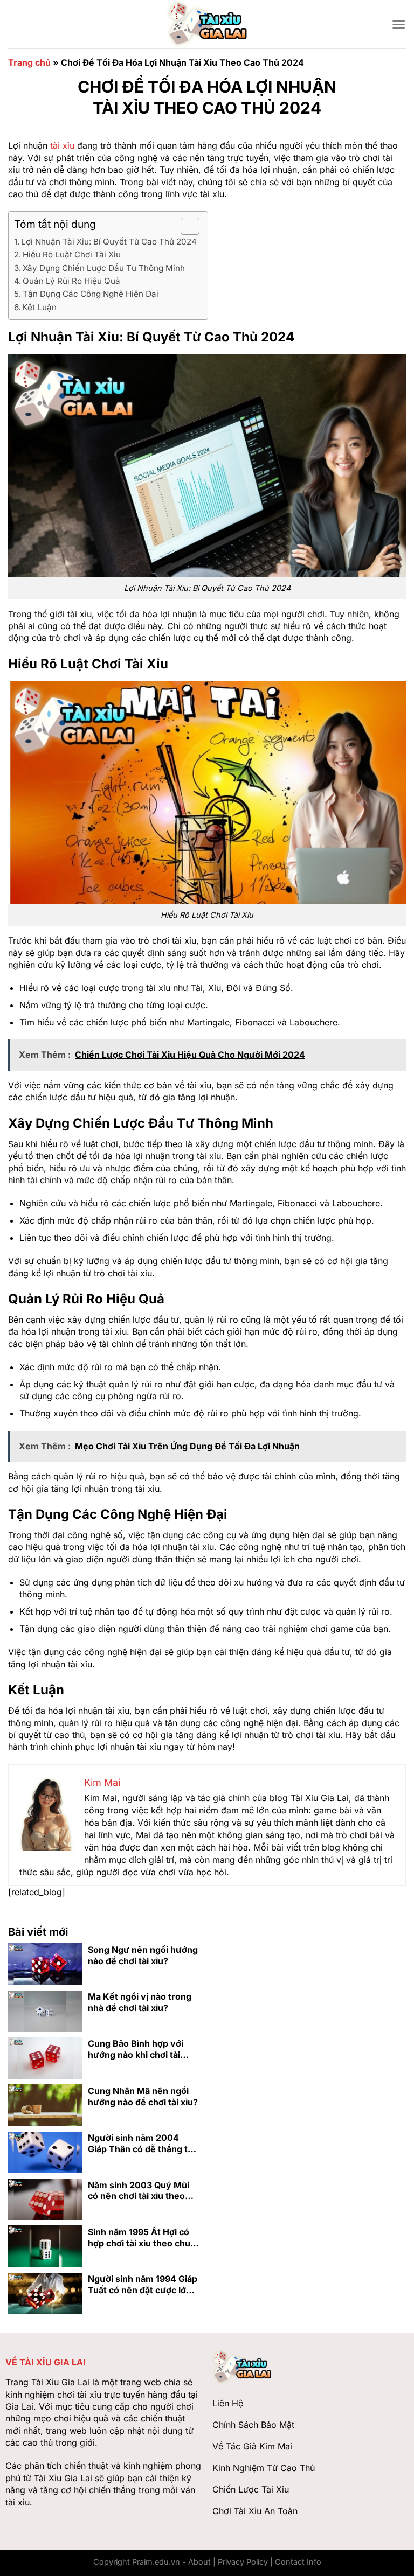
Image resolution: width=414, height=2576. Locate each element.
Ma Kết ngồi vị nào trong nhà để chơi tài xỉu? (140, 2002)
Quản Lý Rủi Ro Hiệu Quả (71, 281)
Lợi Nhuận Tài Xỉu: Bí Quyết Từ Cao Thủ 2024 (109, 242)
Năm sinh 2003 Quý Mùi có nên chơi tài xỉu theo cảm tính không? (139, 2191)
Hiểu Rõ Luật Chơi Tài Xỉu (72, 254)
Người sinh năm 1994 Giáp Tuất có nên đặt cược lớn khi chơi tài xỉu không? (143, 2285)
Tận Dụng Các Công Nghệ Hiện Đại (91, 294)
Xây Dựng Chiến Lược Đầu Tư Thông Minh (104, 268)
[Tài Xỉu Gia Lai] (207, 24)
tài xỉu (62, 145)
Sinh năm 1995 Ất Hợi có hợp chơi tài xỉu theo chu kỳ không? (139, 2238)
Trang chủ (29, 62)
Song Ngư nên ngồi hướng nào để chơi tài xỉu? (143, 1955)
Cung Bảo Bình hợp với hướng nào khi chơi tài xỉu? (136, 2049)
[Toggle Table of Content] (185, 226)
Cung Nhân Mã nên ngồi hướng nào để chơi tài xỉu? (143, 2096)
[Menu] (399, 25)
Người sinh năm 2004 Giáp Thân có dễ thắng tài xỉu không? (141, 2144)
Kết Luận (39, 307)
